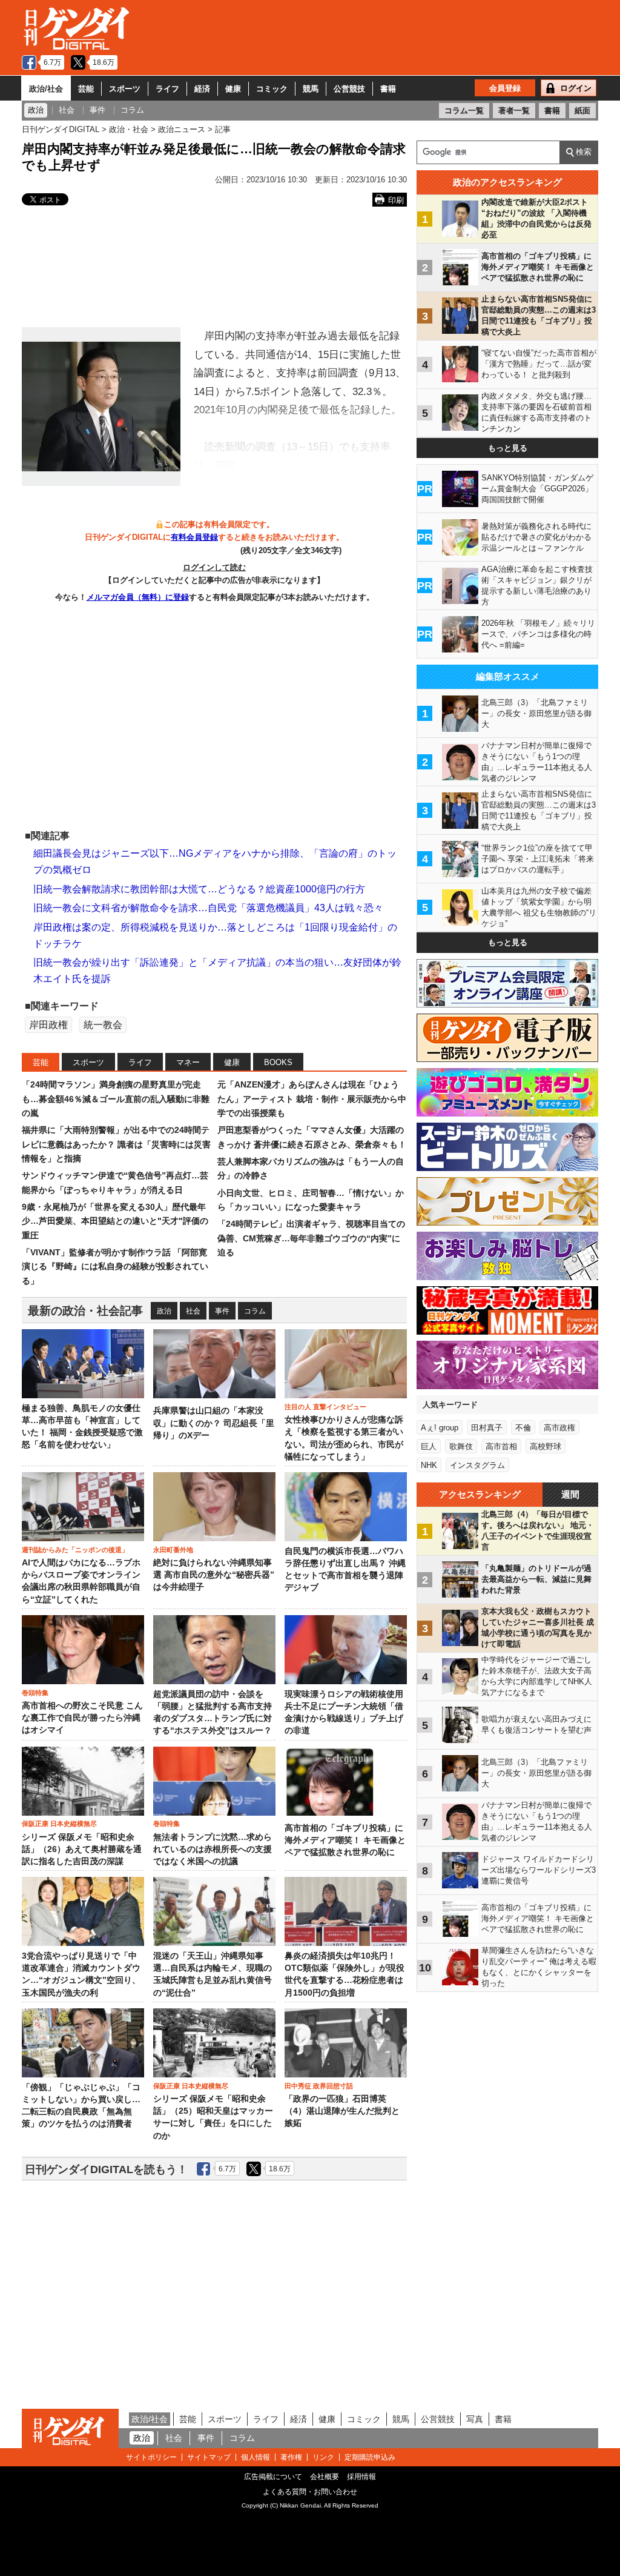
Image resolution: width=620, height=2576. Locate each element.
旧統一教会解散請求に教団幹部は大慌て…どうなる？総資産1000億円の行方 (199, 889)
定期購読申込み (370, 2457)
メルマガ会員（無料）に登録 (138, 597)
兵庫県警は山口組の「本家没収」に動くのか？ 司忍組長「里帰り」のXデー (214, 1423)
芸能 (86, 89)
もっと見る (508, 448)
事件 (222, 1311)
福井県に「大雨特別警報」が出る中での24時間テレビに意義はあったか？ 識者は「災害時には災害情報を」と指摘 (116, 1144)
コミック (272, 89)
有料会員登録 (194, 537)
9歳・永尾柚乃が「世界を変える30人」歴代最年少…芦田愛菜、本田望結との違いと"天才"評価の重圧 (115, 1221)
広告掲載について (273, 2477)
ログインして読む (214, 567)
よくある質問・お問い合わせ (310, 2492)
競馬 (311, 89)
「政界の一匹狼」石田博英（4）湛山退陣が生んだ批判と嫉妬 (342, 2111)
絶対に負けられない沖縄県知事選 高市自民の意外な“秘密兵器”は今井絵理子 (214, 1575)
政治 (164, 1311)
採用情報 (361, 2477)
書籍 (388, 89)
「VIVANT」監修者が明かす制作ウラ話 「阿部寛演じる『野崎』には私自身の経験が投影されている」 (115, 1266)
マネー (188, 1062)
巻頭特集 (35, 1693)
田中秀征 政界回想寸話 (319, 2086)
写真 (475, 2419)
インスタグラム (477, 1465)
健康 (233, 89)
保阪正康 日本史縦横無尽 (59, 1824)
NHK (429, 1465)
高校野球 (546, 1446)
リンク (323, 2457)
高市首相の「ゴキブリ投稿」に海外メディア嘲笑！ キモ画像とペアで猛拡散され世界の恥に (345, 1841)
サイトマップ (209, 2457)
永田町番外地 (173, 1550)
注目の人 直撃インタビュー (325, 1407)
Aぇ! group (440, 1428)
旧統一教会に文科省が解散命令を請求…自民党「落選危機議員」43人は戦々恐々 (208, 908)
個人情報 (256, 2457)
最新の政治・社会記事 (85, 1311)
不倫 (523, 1428)
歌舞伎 (461, 1446)
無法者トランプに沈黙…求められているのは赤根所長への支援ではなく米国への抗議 (213, 1850)
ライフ (167, 89)
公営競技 (349, 89)
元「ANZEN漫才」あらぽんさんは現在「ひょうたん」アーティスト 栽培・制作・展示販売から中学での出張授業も (312, 1099)
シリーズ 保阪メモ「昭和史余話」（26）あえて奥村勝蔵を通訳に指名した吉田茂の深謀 (82, 1850)
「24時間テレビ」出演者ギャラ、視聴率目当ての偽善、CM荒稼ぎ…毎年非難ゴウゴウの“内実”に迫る (311, 1238)
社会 (193, 1311)
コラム (255, 1311)
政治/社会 (46, 89)
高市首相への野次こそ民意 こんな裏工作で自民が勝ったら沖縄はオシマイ (82, 1718)
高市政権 (559, 1428)
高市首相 (501, 1446)
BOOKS (278, 1062)
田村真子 (487, 1428)
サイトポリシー (151, 2457)
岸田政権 (48, 1025)
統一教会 (103, 1025)
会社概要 (325, 2477)
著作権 (291, 2457)
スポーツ (125, 89)
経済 (202, 89)
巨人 (429, 1446)
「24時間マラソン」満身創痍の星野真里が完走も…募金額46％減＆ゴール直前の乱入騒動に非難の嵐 (116, 1099)
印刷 (396, 200)
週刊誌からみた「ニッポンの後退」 (75, 1550)
